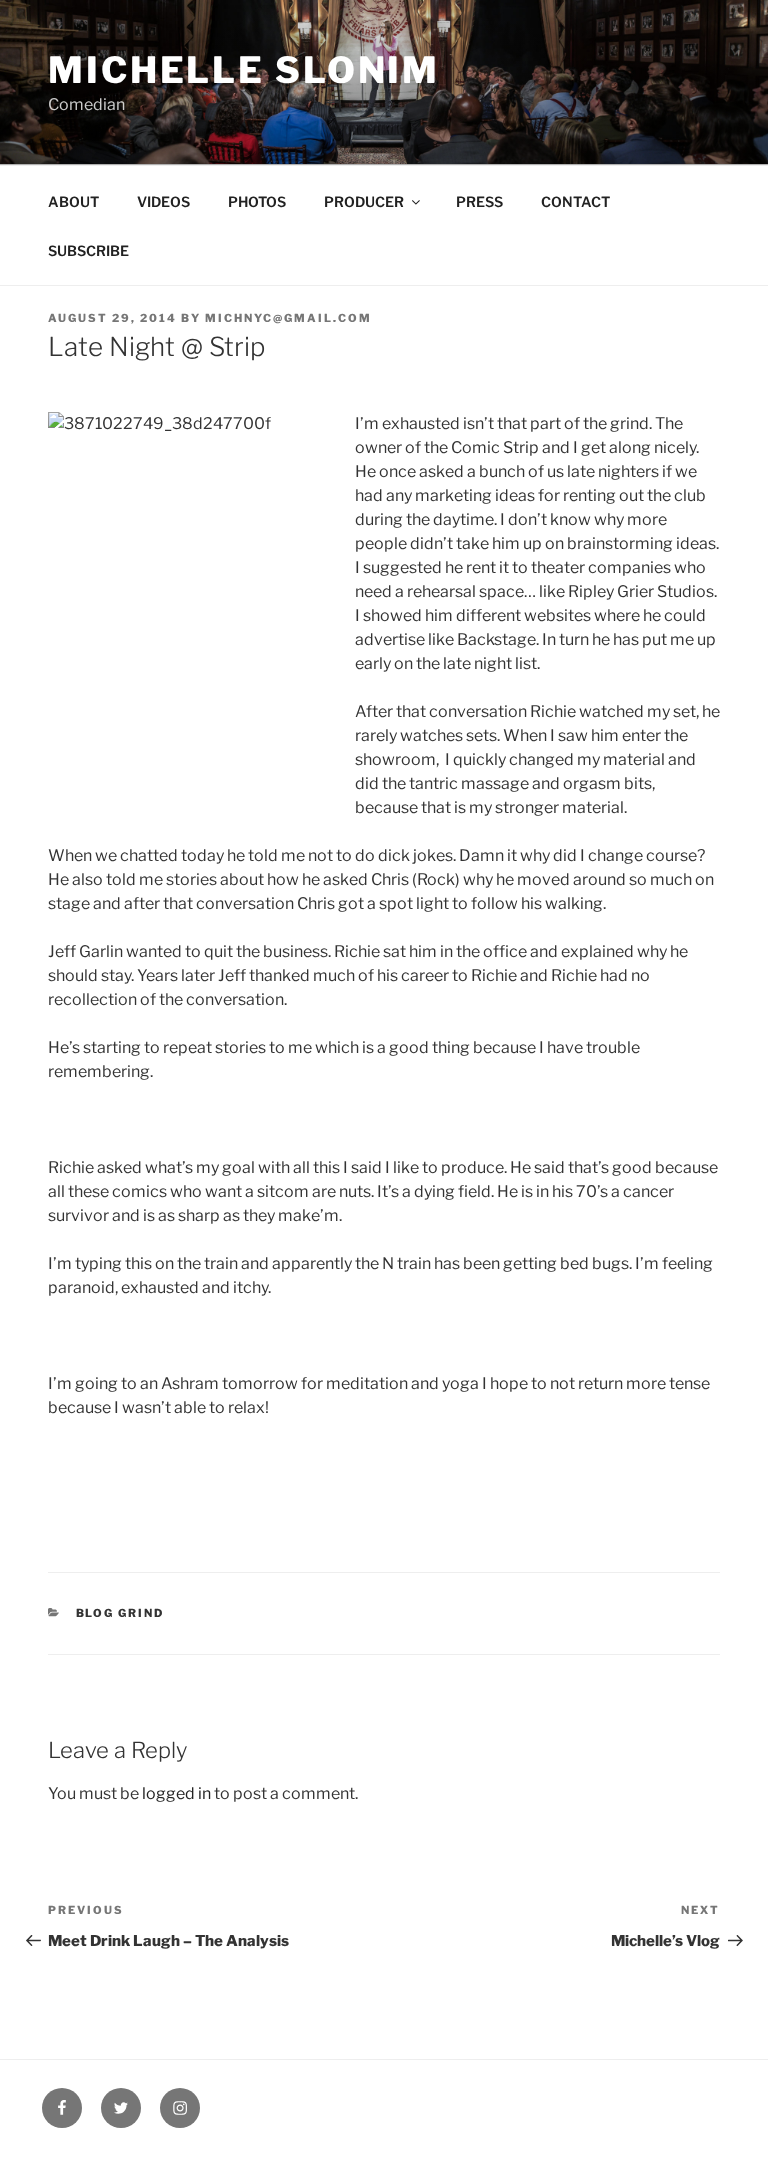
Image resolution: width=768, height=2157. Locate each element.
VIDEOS (163, 201)
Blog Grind (120, 1613)
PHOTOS (257, 201)
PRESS (479, 201)
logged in (176, 1793)
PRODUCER (364, 201)
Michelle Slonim (244, 70)
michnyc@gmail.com (288, 318)
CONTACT (575, 201)
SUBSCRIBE (88, 250)
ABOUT (73, 201)
